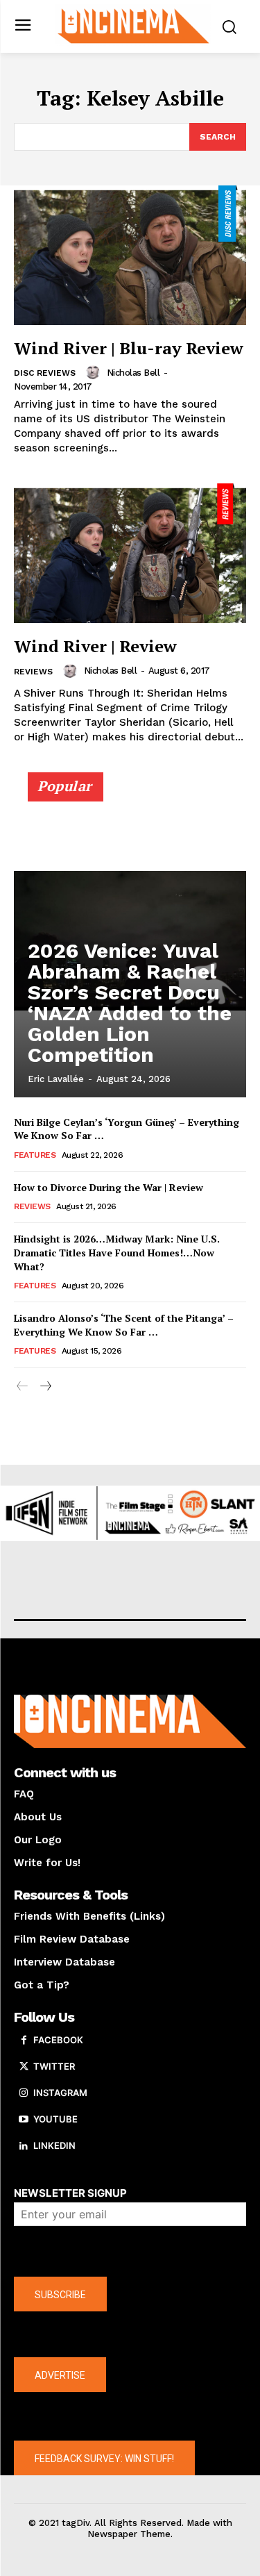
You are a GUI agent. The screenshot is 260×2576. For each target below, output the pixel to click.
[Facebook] (24, 2041)
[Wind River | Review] (130, 553)
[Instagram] (24, 2093)
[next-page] (45, 1387)
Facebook (58, 2040)
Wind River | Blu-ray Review (129, 348)
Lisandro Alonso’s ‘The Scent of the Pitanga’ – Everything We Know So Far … (124, 1325)
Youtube (55, 2119)
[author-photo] (95, 372)
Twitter (54, 2066)
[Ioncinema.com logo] (133, 25)
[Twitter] (24, 2067)
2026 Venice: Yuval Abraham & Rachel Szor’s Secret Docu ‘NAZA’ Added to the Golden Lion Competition (130, 1003)
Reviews (33, 672)
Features (35, 1155)
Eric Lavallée (56, 1079)
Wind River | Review (95, 646)
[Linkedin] (24, 2146)
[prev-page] (23, 1387)
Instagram (60, 2093)
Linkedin (54, 2145)
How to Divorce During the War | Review (109, 1187)
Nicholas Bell (133, 373)
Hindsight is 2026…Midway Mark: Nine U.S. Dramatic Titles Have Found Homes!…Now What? (117, 1252)
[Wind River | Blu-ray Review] (130, 255)
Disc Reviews (45, 373)
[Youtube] (24, 2120)
